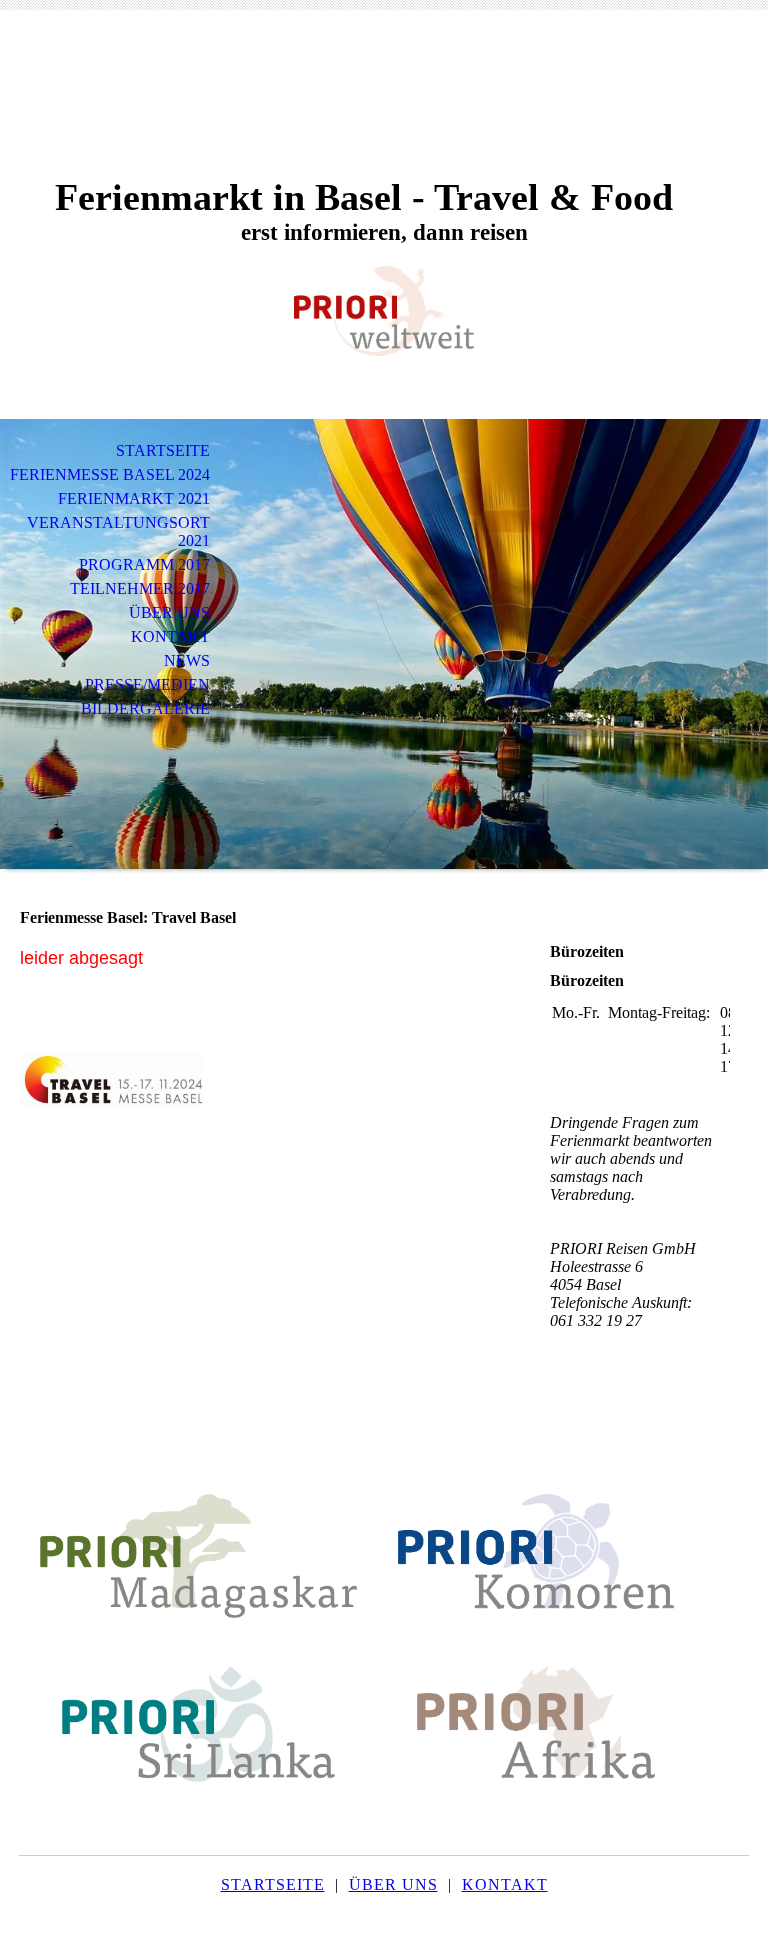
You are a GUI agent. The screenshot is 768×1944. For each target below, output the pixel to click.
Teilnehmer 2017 (140, 588)
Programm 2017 (144, 564)
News (187, 660)
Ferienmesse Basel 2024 (110, 474)
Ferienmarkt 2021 (134, 498)
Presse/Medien (147, 684)
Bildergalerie (145, 708)
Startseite (163, 450)
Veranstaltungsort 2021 (118, 531)
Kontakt (170, 636)
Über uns (169, 612)
